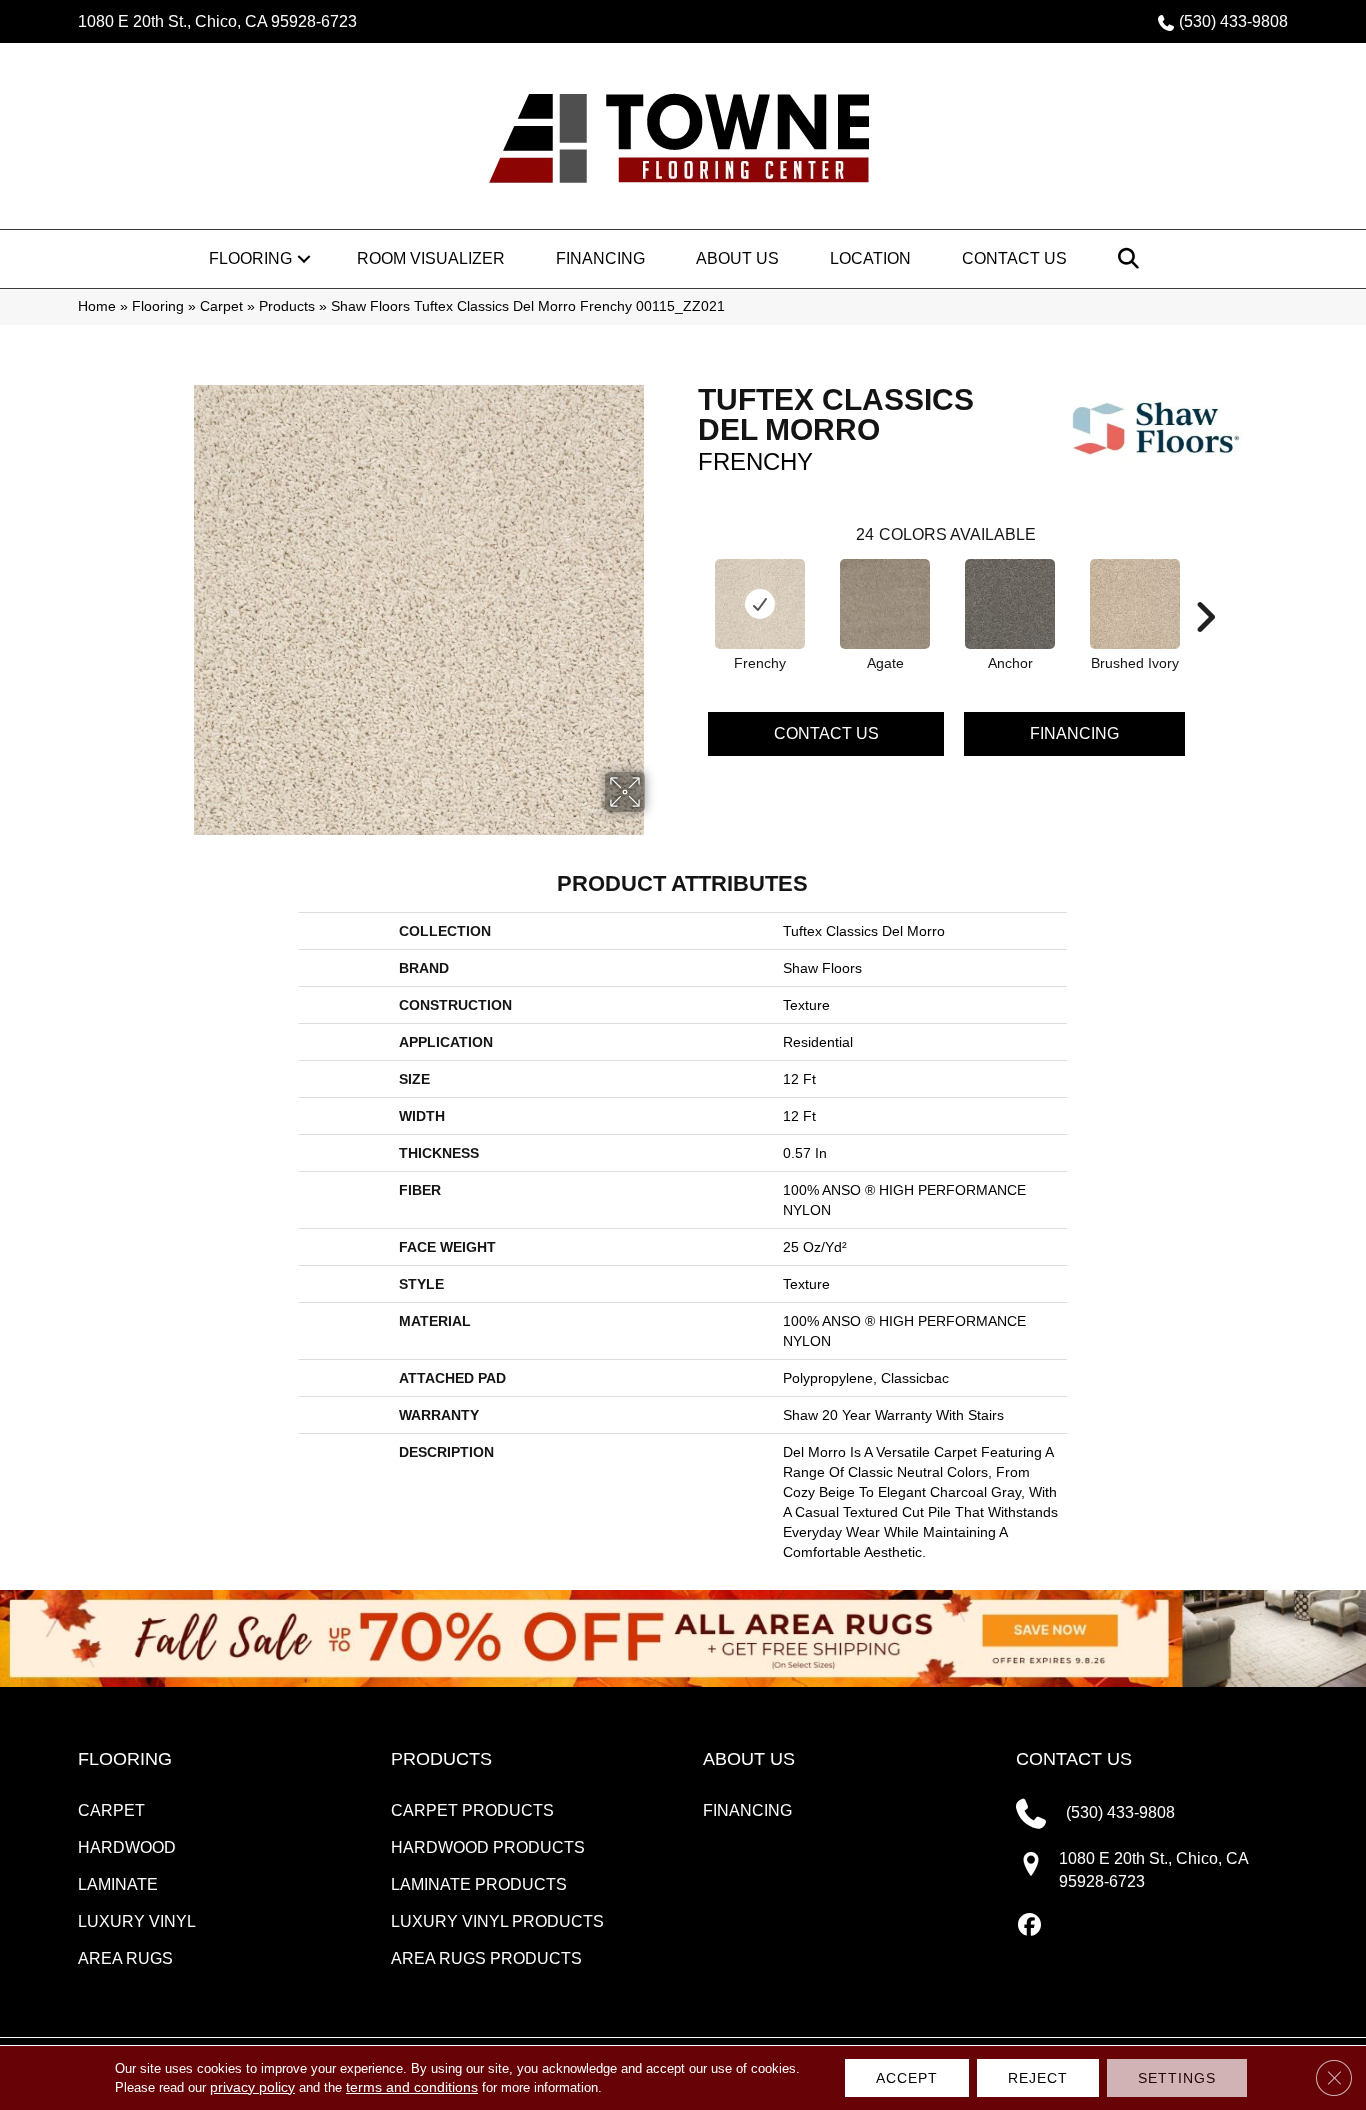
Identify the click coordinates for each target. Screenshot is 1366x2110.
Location (870, 258)
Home (97, 306)
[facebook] (1030, 1926)
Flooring (250, 258)
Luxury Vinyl (137, 1921)
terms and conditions (412, 2087)
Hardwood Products (488, 1847)
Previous (688, 587)
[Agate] (885, 604)
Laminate (118, 1884)
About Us (737, 258)
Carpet (221, 306)
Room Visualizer (431, 258)
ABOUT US (749, 1759)
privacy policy (252, 2087)
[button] (304, 259)
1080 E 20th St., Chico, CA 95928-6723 (217, 21)
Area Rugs (125, 1958)
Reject (1038, 2078)
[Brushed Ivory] (1135, 604)
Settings (1177, 2078)
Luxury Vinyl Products (497, 1921)
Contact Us (1014, 258)
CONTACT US (1074, 1759)
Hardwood (127, 1847)
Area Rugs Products (486, 1958)
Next (1205, 587)
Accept (907, 2078)
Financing (600, 258)
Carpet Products (472, 1810)
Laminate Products (479, 1884)
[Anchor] (1010, 604)
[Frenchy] (760, 604)
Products (287, 306)
